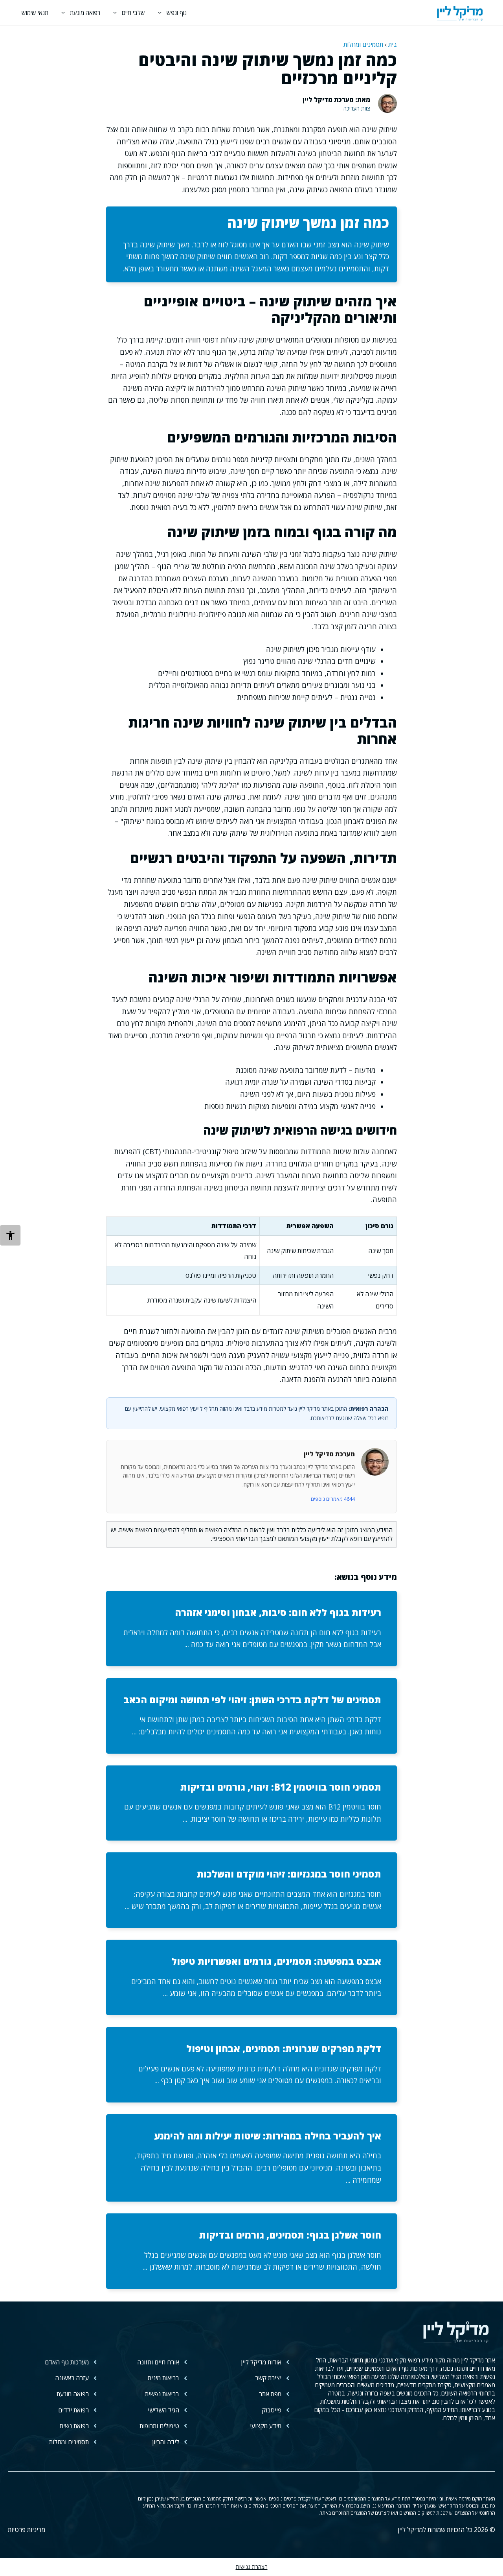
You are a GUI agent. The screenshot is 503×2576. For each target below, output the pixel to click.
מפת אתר (270, 2394)
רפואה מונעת (85, 13)
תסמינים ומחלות (363, 44)
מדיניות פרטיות (27, 2530)
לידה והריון (166, 2442)
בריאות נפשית (162, 2394)
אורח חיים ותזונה (158, 2362)
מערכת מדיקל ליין (329, 1454)
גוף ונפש (177, 13)
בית (393, 44)
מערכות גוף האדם (67, 2362)
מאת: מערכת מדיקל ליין (336, 100)
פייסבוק (272, 2410)
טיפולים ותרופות (159, 2426)
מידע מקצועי (266, 2426)
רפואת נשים (74, 2426)
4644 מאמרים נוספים (333, 1499)
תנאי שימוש (35, 13)
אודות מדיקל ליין (261, 2362)
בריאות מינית (163, 2378)
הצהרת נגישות (252, 2567)
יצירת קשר (268, 2378)
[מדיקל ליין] (460, 13)
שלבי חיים (133, 13)
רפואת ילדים (73, 2410)
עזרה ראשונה (72, 2378)
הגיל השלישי (163, 2410)
